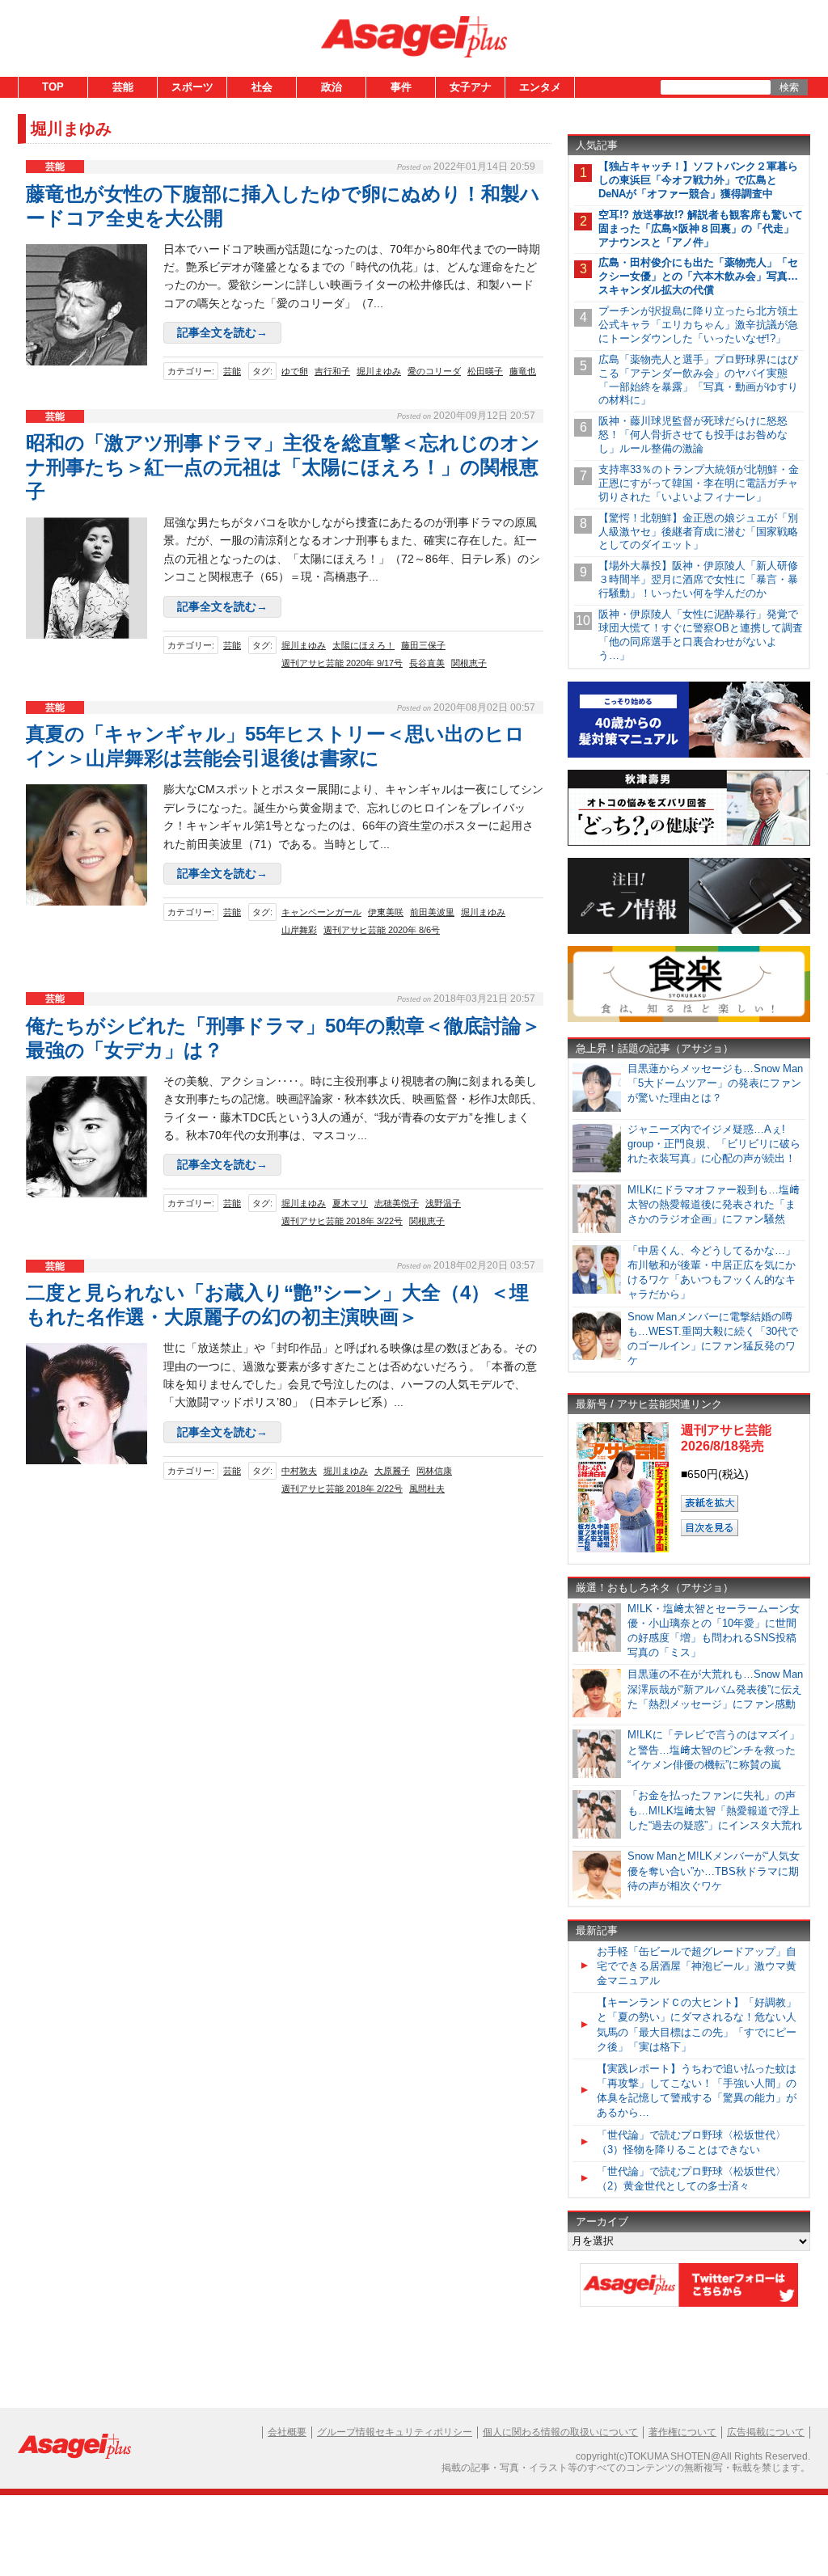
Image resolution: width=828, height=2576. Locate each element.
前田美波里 (432, 912)
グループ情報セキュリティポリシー (395, 2432)
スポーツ (192, 87)
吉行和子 (332, 371)
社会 (262, 87)
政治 (332, 87)
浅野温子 (443, 1203)
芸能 (123, 87)
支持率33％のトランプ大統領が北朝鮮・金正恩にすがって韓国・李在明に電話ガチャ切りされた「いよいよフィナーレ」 (699, 483)
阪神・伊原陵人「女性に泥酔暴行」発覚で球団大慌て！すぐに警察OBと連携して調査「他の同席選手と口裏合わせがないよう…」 (701, 635)
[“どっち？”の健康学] (689, 843)
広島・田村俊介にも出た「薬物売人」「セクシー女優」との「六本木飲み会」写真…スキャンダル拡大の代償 (698, 276)
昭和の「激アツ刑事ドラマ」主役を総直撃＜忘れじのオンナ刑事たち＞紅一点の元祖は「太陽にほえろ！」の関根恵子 (283, 467)
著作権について (682, 2432)
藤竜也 (523, 371)
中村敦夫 (299, 1471)
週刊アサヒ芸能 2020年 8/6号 (382, 930)
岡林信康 (434, 1471)
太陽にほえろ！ (363, 645)
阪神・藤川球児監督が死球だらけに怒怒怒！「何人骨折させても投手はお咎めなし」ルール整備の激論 (693, 435)
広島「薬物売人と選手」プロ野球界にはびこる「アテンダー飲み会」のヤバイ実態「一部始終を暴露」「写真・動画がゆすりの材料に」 (698, 380)
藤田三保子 (423, 645)
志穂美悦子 (397, 1203)
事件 (401, 87)
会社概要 (287, 2432)
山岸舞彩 (299, 930)
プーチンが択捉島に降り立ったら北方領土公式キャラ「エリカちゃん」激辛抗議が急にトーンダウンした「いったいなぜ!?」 (698, 325)
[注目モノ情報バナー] (689, 931)
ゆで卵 (295, 371)
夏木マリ (350, 1203)
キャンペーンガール (321, 912)
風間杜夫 (427, 1489)
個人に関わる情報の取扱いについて (560, 2432)
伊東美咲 (386, 912)
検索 (789, 87)
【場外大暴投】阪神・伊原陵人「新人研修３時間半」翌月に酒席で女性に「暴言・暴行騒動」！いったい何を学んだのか (698, 579)
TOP (53, 87)
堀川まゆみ (379, 371)
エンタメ (540, 87)
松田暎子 (485, 371)
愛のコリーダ (434, 371)
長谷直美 (427, 663)
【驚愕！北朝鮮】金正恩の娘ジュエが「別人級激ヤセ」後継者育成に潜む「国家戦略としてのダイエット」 (698, 532)
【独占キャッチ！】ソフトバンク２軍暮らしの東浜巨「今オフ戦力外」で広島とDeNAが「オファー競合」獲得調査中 (698, 180)
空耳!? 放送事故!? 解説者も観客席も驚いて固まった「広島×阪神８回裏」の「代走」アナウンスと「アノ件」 (701, 228)
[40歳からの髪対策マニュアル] (689, 755)
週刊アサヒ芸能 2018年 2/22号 (342, 1489)
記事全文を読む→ (222, 332)
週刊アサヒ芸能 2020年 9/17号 (342, 663)
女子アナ (471, 87)
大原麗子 (392, 1471)
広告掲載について (766, 2432)
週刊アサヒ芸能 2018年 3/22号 (342, 1221)
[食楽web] (689, 1019)
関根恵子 (469, 663)
